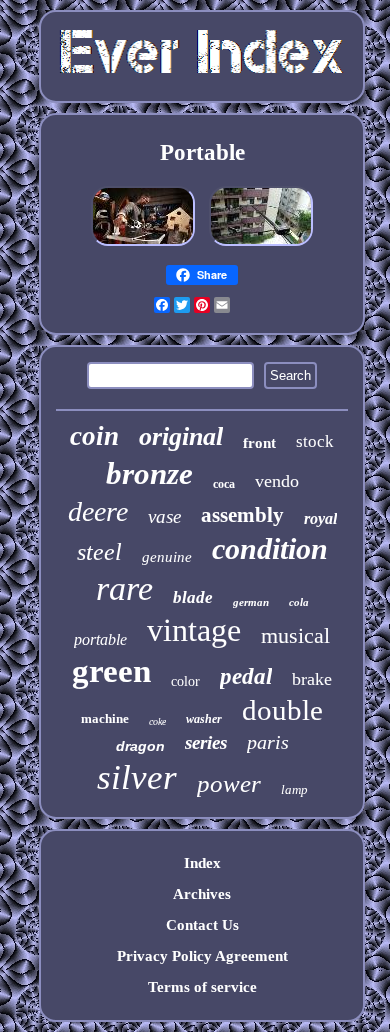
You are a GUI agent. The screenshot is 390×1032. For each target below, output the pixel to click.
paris (268, 742)
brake (312, 679)
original (181, 436)
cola (299, 602)
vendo (277, 481)
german (251, 602)
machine (105, 718)
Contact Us (202, 925)
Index (202, 863)
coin (94, 436)
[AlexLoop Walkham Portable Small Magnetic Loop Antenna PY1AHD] (261, 246)
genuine (167, 557)
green (111, 671)
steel (99, 552)
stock (315, 441)
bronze (149, 473)
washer (204, 719)
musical (295, 635)
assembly (242, 515)
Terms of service (202, 987)
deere (98, 511)
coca (224, 484)
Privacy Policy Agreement (202, 956)
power (229, 783)
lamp (294, 789)
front (259, 443)
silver (137, 777)
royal (320, 518)
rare (124, 588)
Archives (202, 894)
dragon (140, 746)
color (185, 681)
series (206, 742)
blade (193, 597)
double (282, 710)
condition (270, 548)
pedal (246, 676)
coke (157, 721)
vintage (194, 630)
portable (100, 639)
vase (164, 516)
